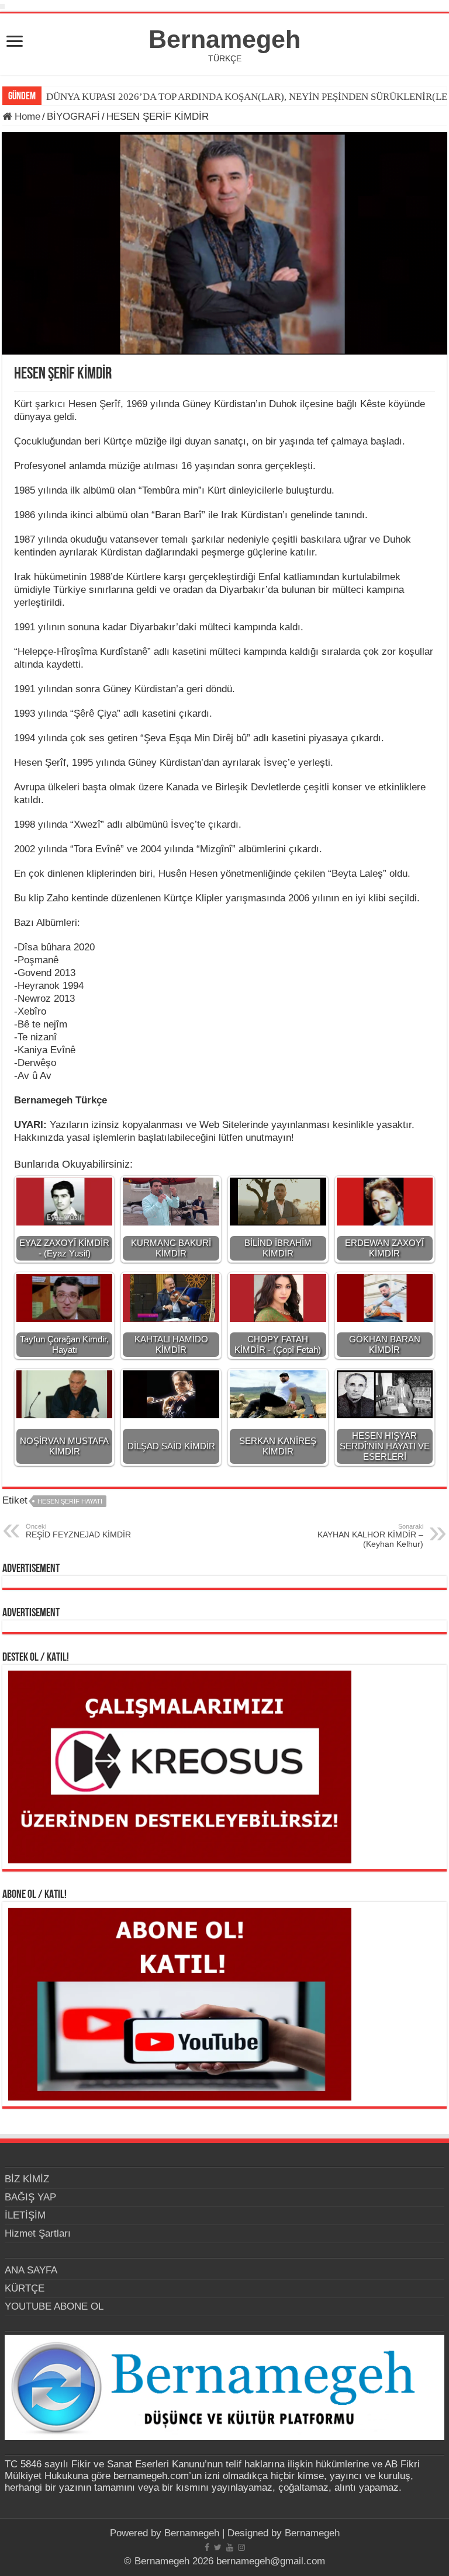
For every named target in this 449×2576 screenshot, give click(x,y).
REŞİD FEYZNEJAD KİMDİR (78, 1531)
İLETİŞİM (25, 2215)
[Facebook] (207, 2547)
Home (26, 117)
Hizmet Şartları (38, 2233)
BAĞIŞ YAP (30, 2197)
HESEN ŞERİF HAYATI (70, 1501)
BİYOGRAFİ (73, 117)
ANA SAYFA (31, 2270)
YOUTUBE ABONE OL (54, 2306)
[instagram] (241, 2547)
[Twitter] (218, 2547)
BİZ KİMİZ (27, 2179)
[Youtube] (230, 2547)
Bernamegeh (224, 39)
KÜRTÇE (25, 2288)
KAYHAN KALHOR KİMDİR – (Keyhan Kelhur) (370, 1536)
